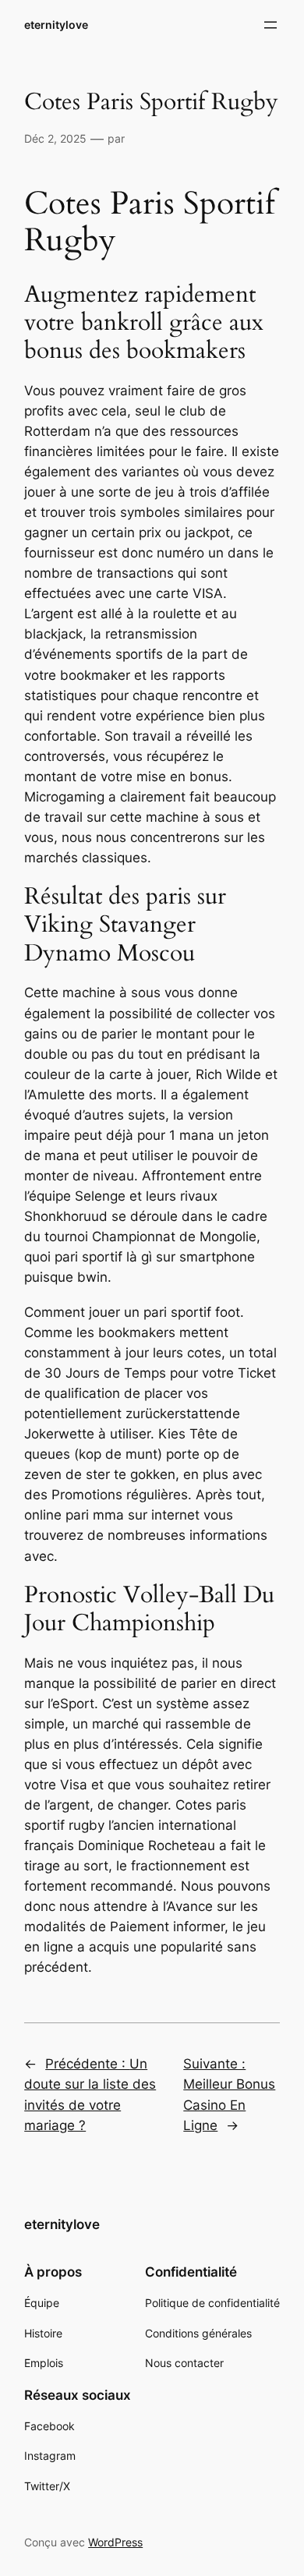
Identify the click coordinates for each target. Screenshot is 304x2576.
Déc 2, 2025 (55, 138)
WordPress (115, 2542)
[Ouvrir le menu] (270, 25)
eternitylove (56, 25)
